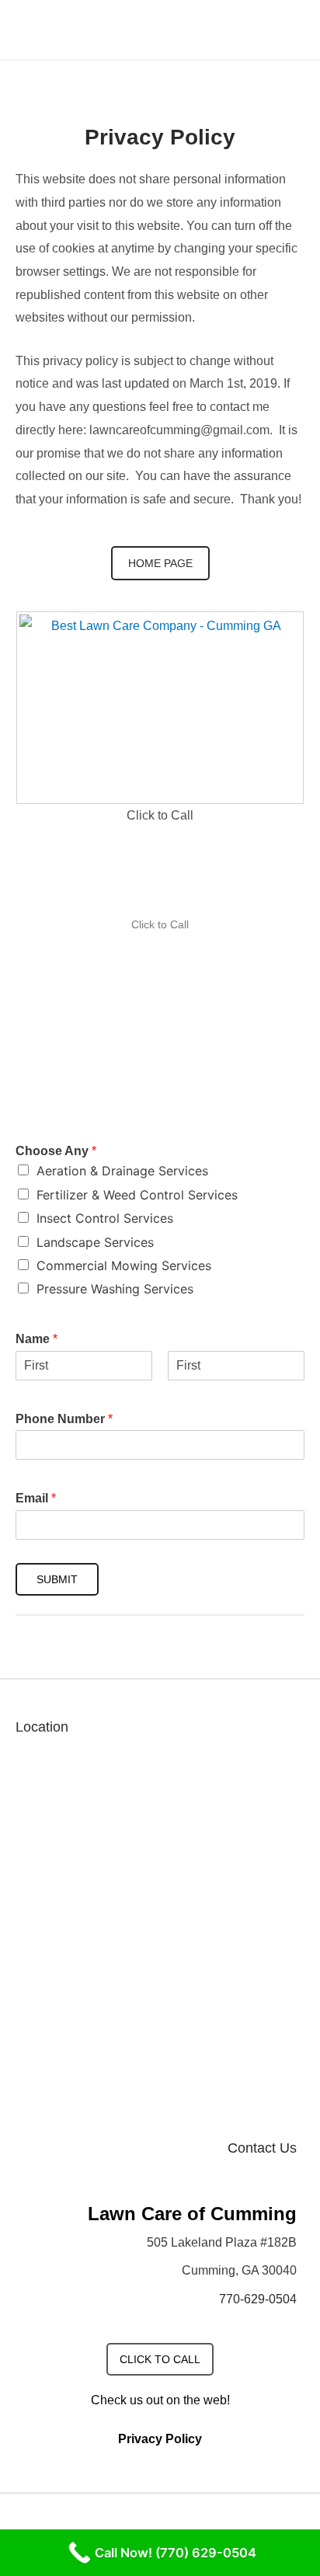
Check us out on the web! (160, 2400)
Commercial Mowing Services (124, 1265)
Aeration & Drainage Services (122, 1171)
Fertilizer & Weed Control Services (137, 1195)
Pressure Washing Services (115, 1289)
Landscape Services (95, 1242)
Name (37, 1339)
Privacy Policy (160, 2439)
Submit (57, 1579)
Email (36, 1498)
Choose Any (56, 1151)
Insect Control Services (105, 1218)
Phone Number (64, 1419)
